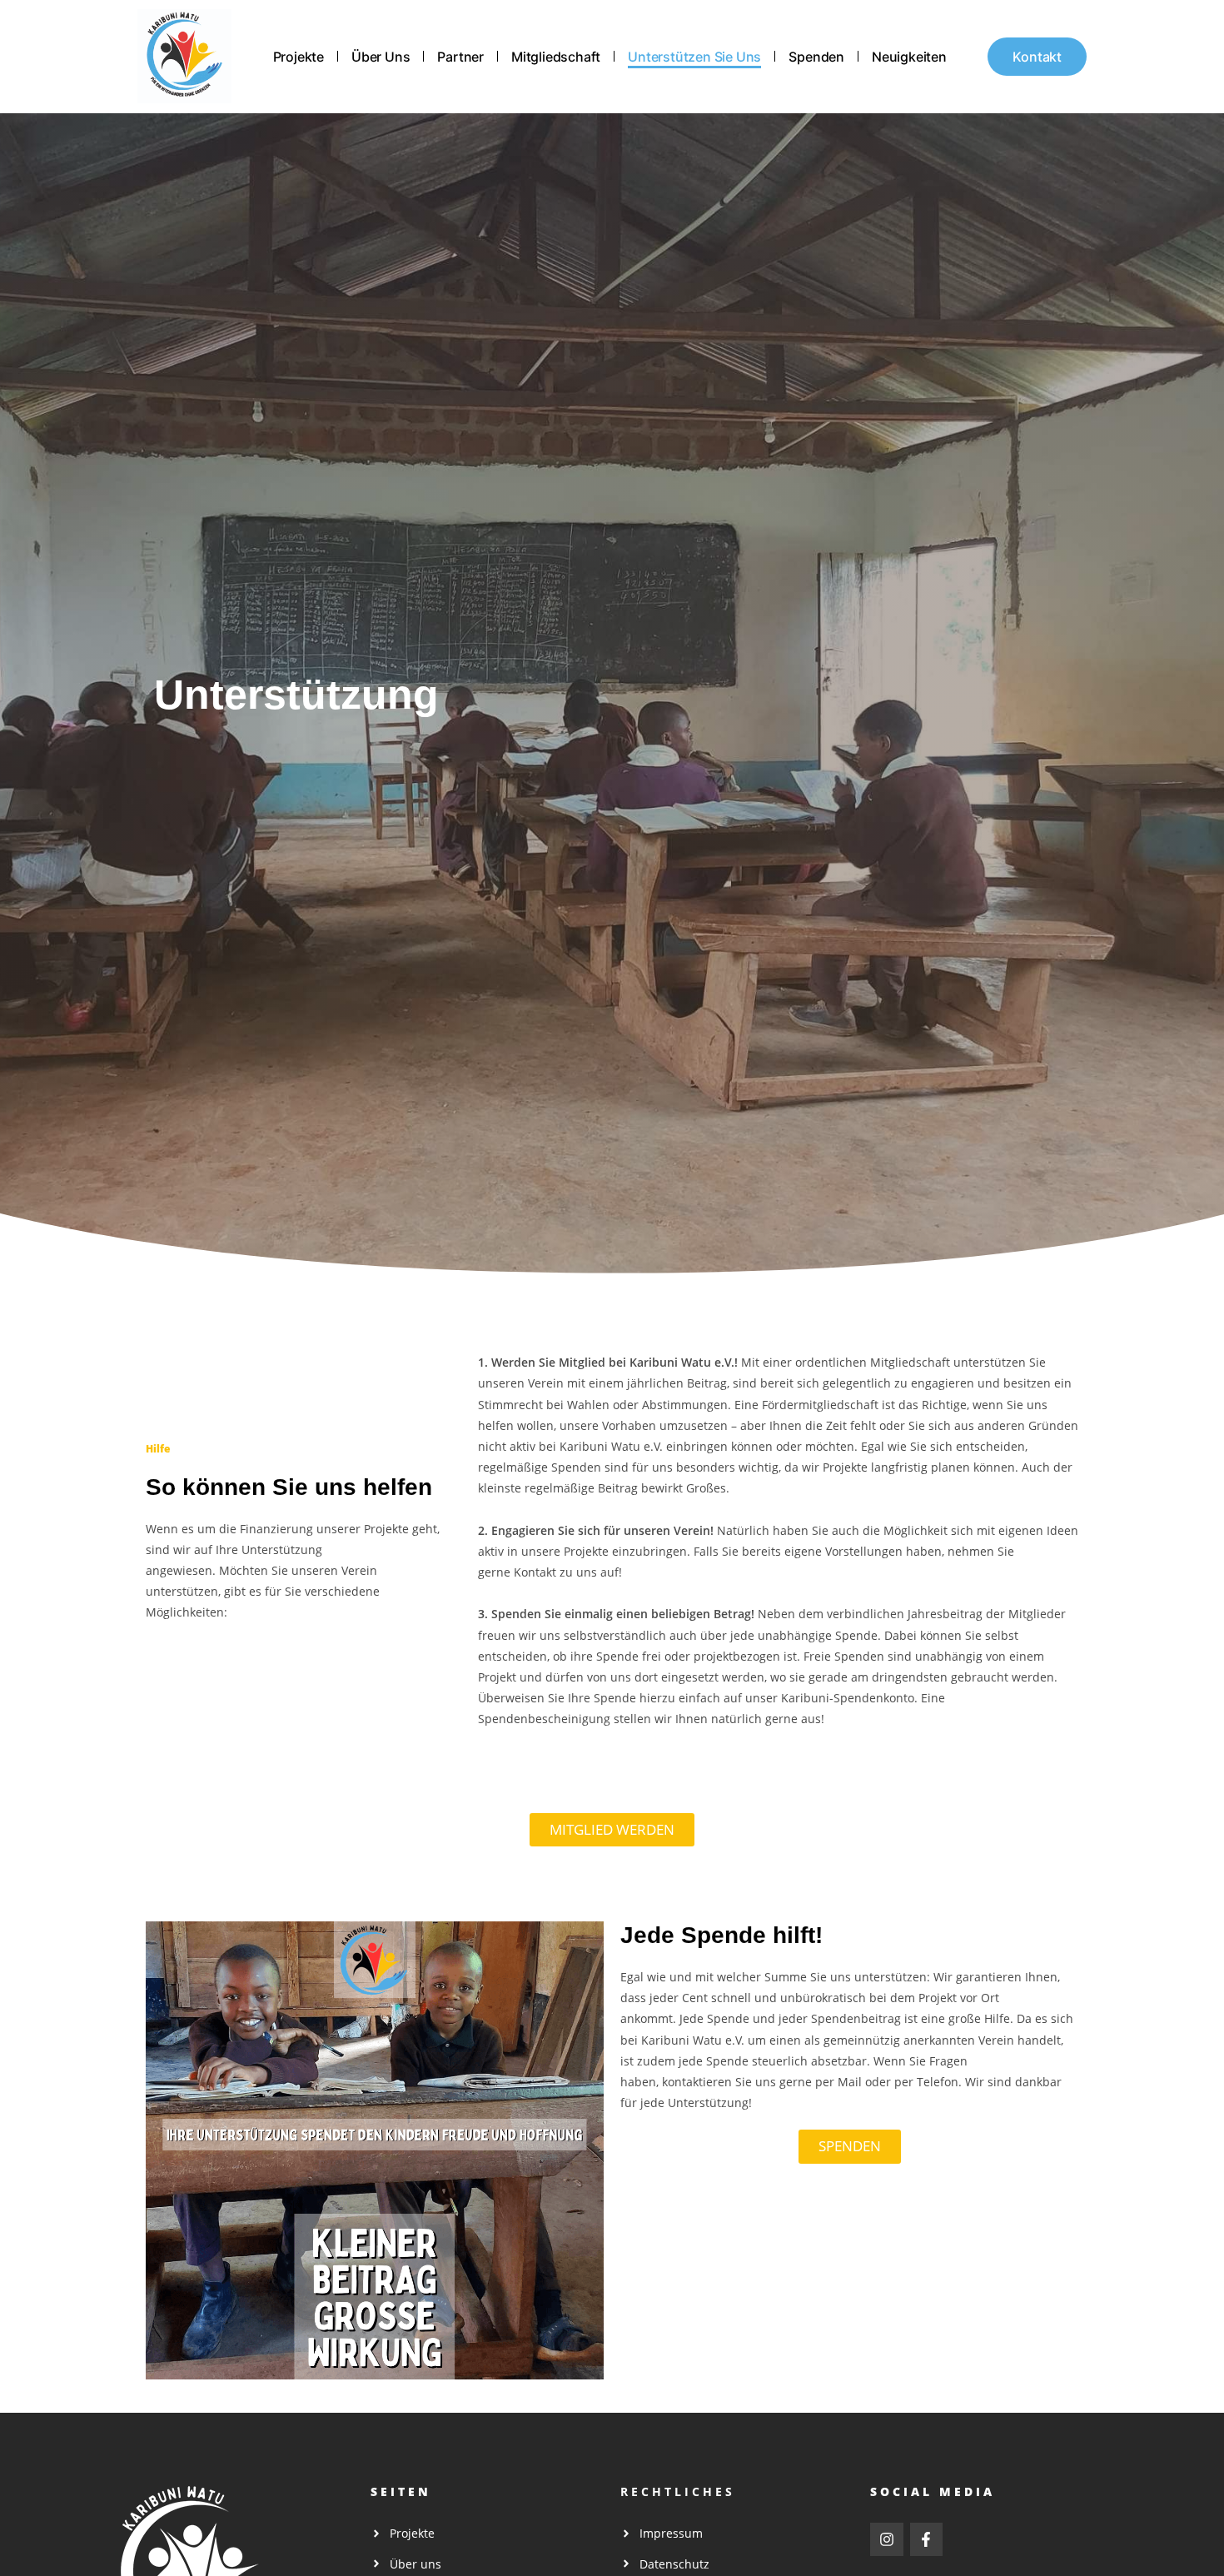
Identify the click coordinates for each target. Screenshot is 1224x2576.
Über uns (381, 57)
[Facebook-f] (927, 2539)
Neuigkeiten (909, 57)
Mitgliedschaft (556, 57)
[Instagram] (887, 2539)
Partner (460, 57)
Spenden (816, 57)
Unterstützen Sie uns (694, 57)
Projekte (299, 57)
